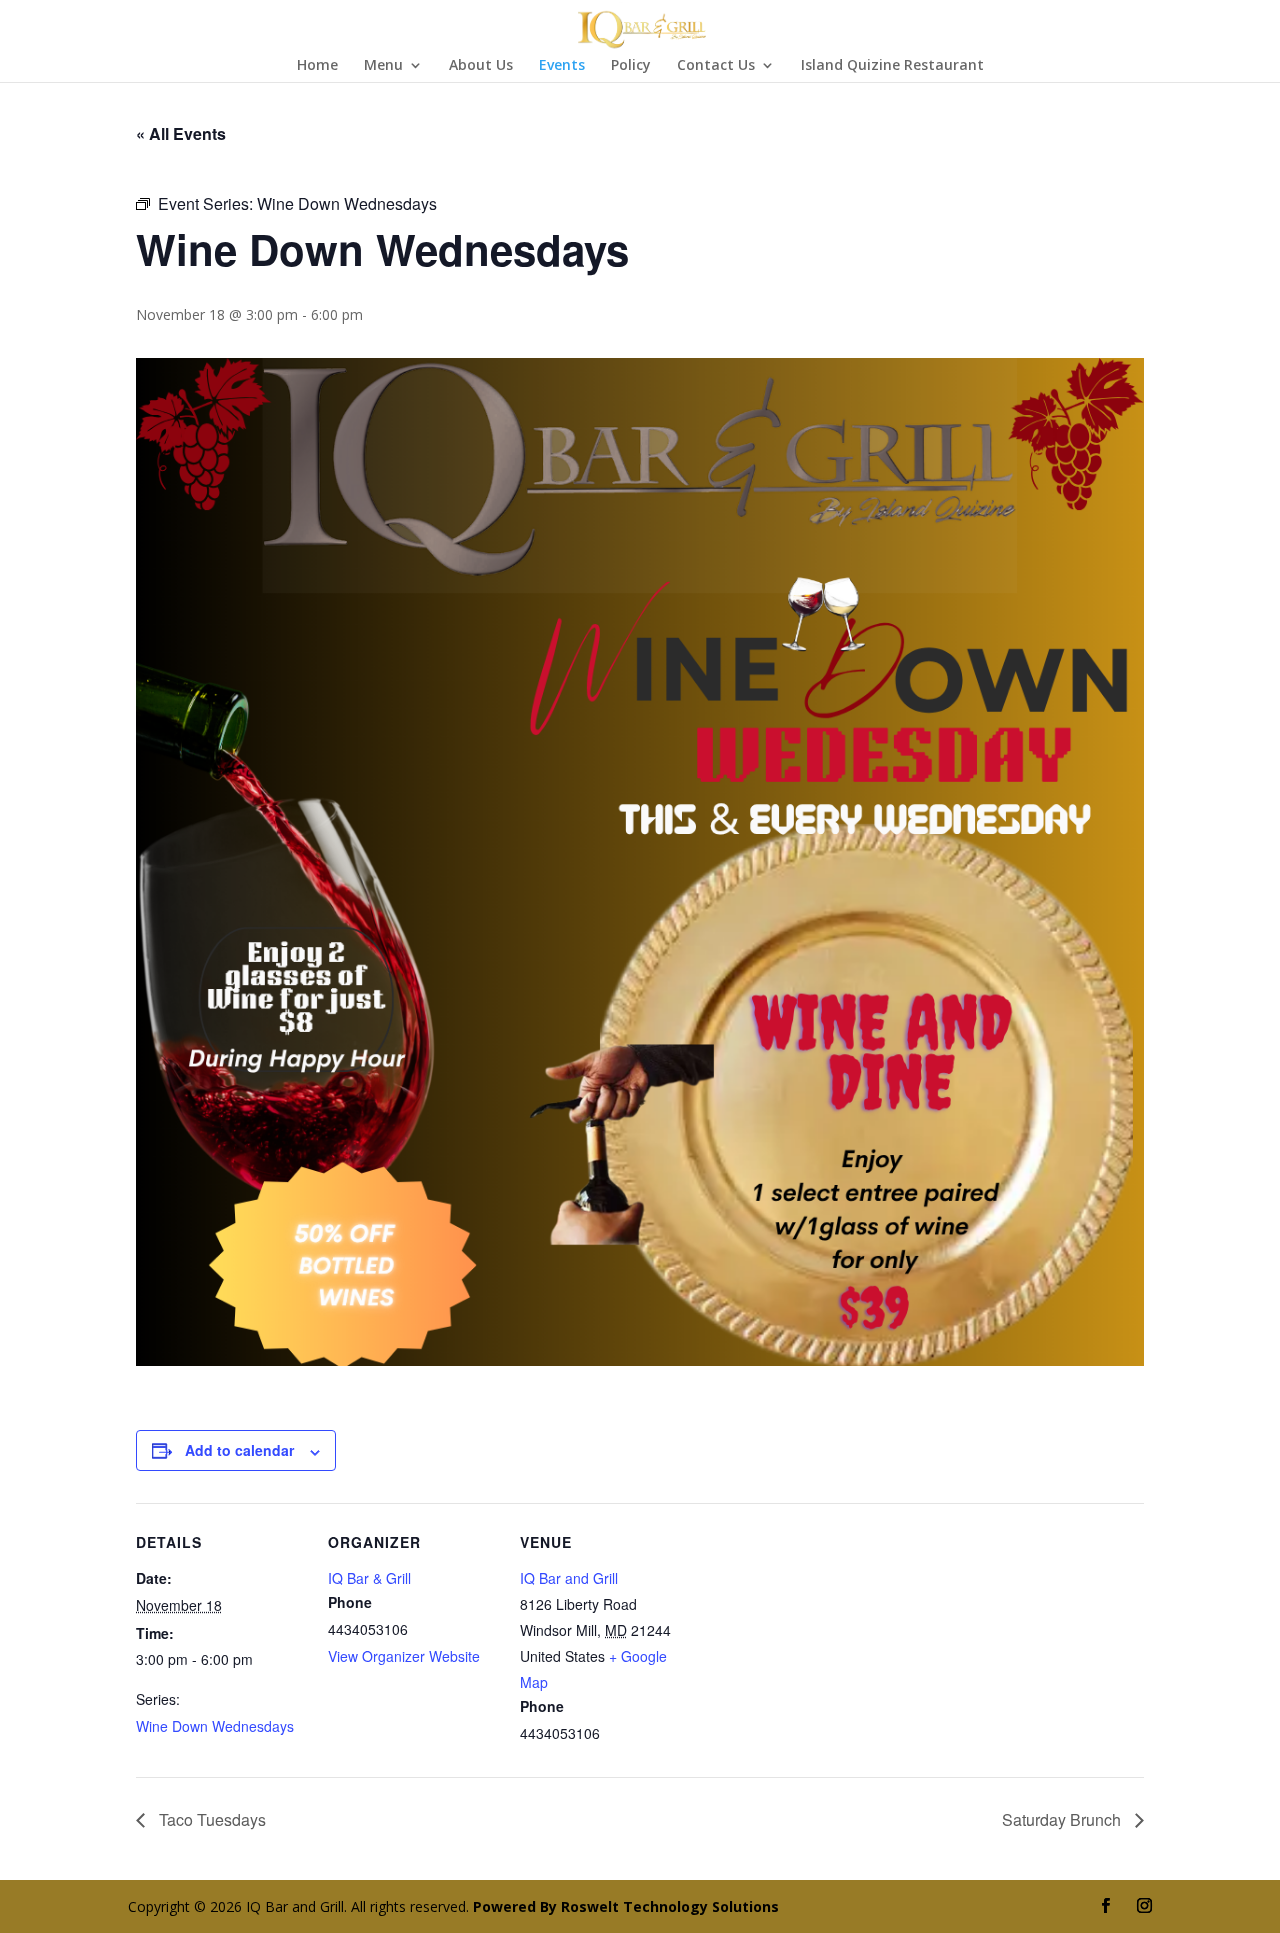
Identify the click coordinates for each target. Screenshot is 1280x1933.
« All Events (181, 133)
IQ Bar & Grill (369, 1578)
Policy (631, 66)
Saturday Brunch (1063, 1819)
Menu (383, 66)
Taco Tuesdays (210, 1819)
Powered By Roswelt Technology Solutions (626, 1906)
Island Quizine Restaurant (892, 66)
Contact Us (716, 66)
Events (562, 66)
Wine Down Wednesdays (215, 1726)
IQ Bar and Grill (569, 1578)
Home (317, 66)
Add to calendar (239, 1450)
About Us (481, 66)
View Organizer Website (404, 1656)
